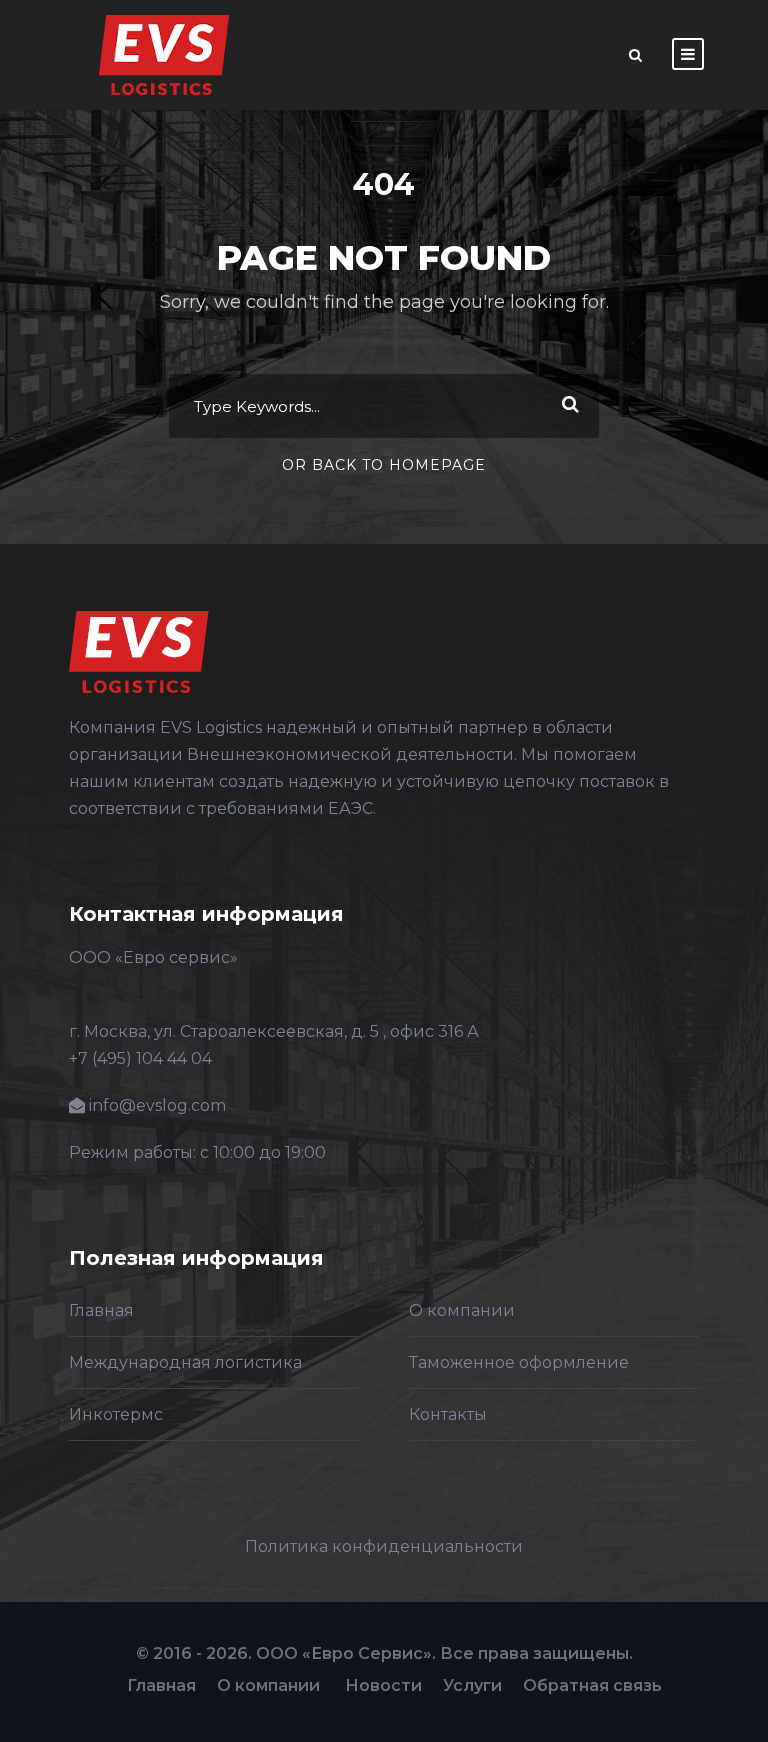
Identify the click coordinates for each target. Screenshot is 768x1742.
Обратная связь (592, 1685)
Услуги (472, 1685)
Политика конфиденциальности (384, 1546)
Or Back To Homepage (384, 465)
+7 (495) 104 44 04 (140, 1058)
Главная (101, 1310)
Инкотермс (116, 1414)
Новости (383, 1685)
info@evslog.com (157, 1105)
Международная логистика (185, 1362)
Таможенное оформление (519, 1362)
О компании (462, 1310)
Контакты (448, 1414)
